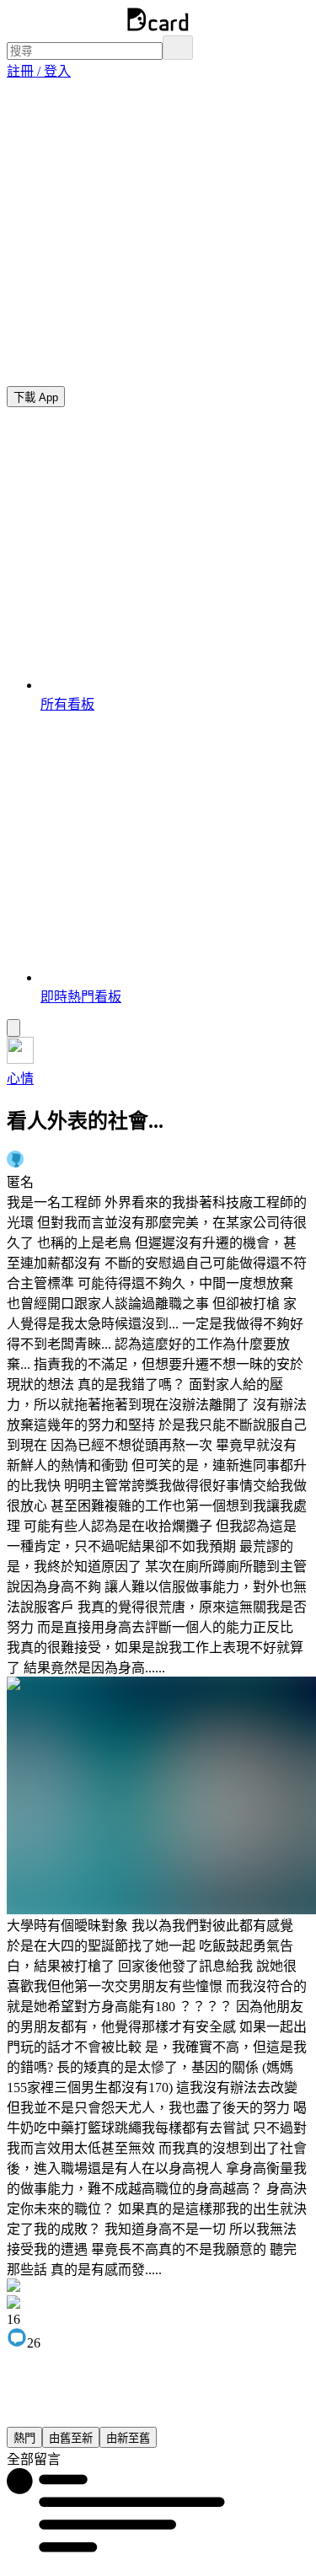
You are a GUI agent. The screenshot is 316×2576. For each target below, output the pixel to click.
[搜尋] (178, 48)
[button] (39, 71)
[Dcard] (158, 27)
